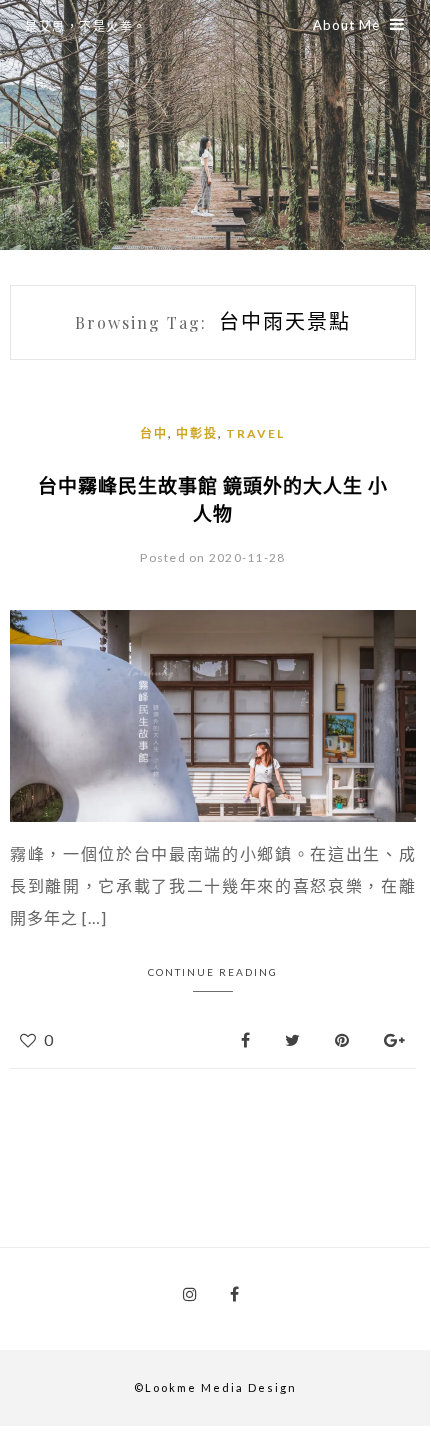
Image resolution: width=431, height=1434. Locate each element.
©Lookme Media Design (215, 1387)
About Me (346, 25)
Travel (255, 433)
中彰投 (197, 433)
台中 (154, 433)
